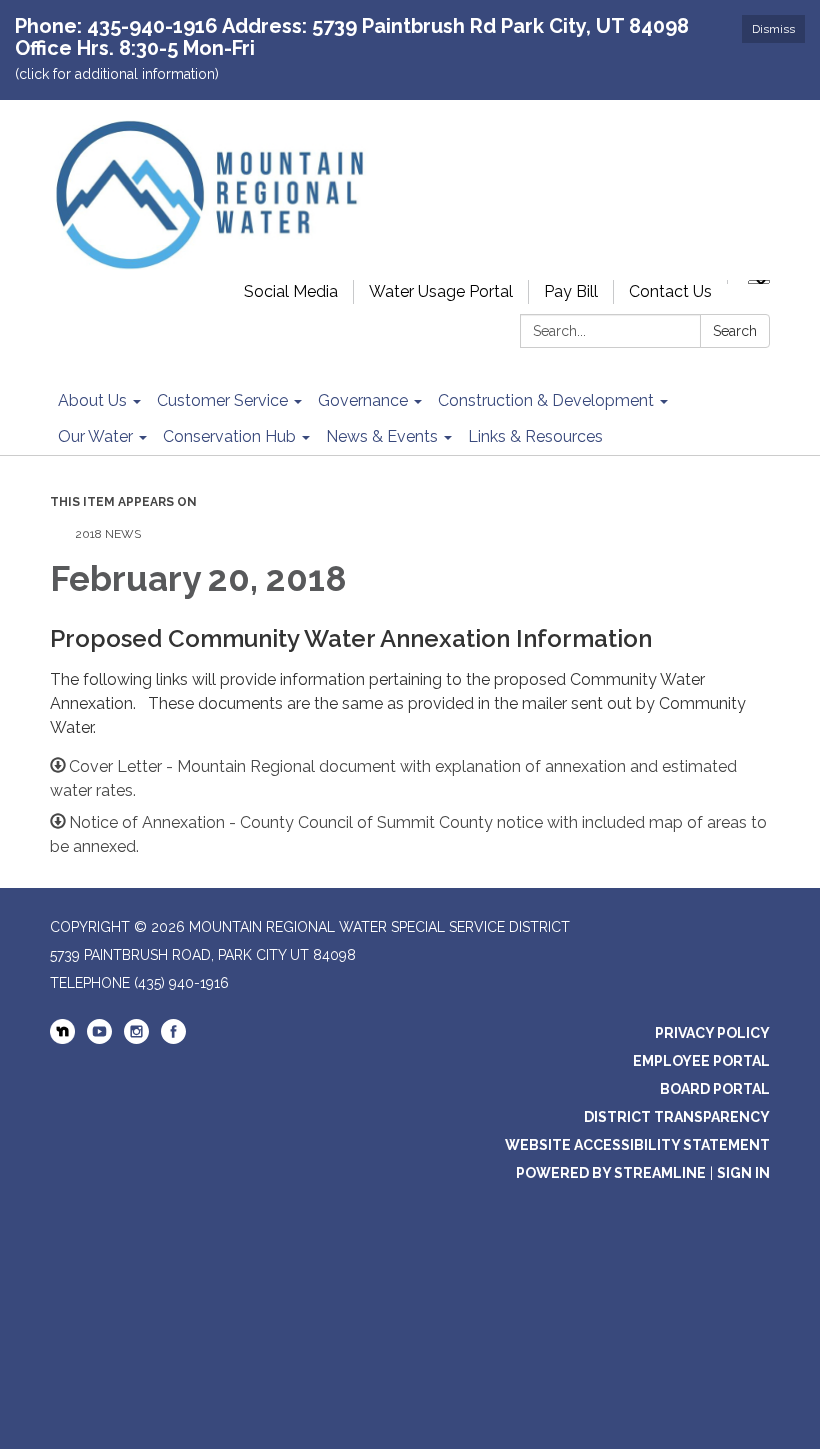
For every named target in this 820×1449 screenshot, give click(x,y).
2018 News (108, 534)
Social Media (291, 291)
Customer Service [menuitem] (222, 400)
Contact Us (670, 291)
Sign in (743, 1173)
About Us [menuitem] (92, 400)
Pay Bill (571, 291)
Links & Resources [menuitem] (535, 436)
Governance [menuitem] (363, 400)
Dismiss (773, 29)
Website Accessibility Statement (637, 1145)
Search (735, 331)
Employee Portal (701, 1061)
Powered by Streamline (611, 1173)
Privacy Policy (712, 1033)
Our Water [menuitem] (95, 436)
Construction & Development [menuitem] (546, 400)
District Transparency (677, 1117)
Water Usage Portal (441, 291)
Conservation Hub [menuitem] (229, 436)
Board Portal (715, 1089)
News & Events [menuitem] (382, 436)
